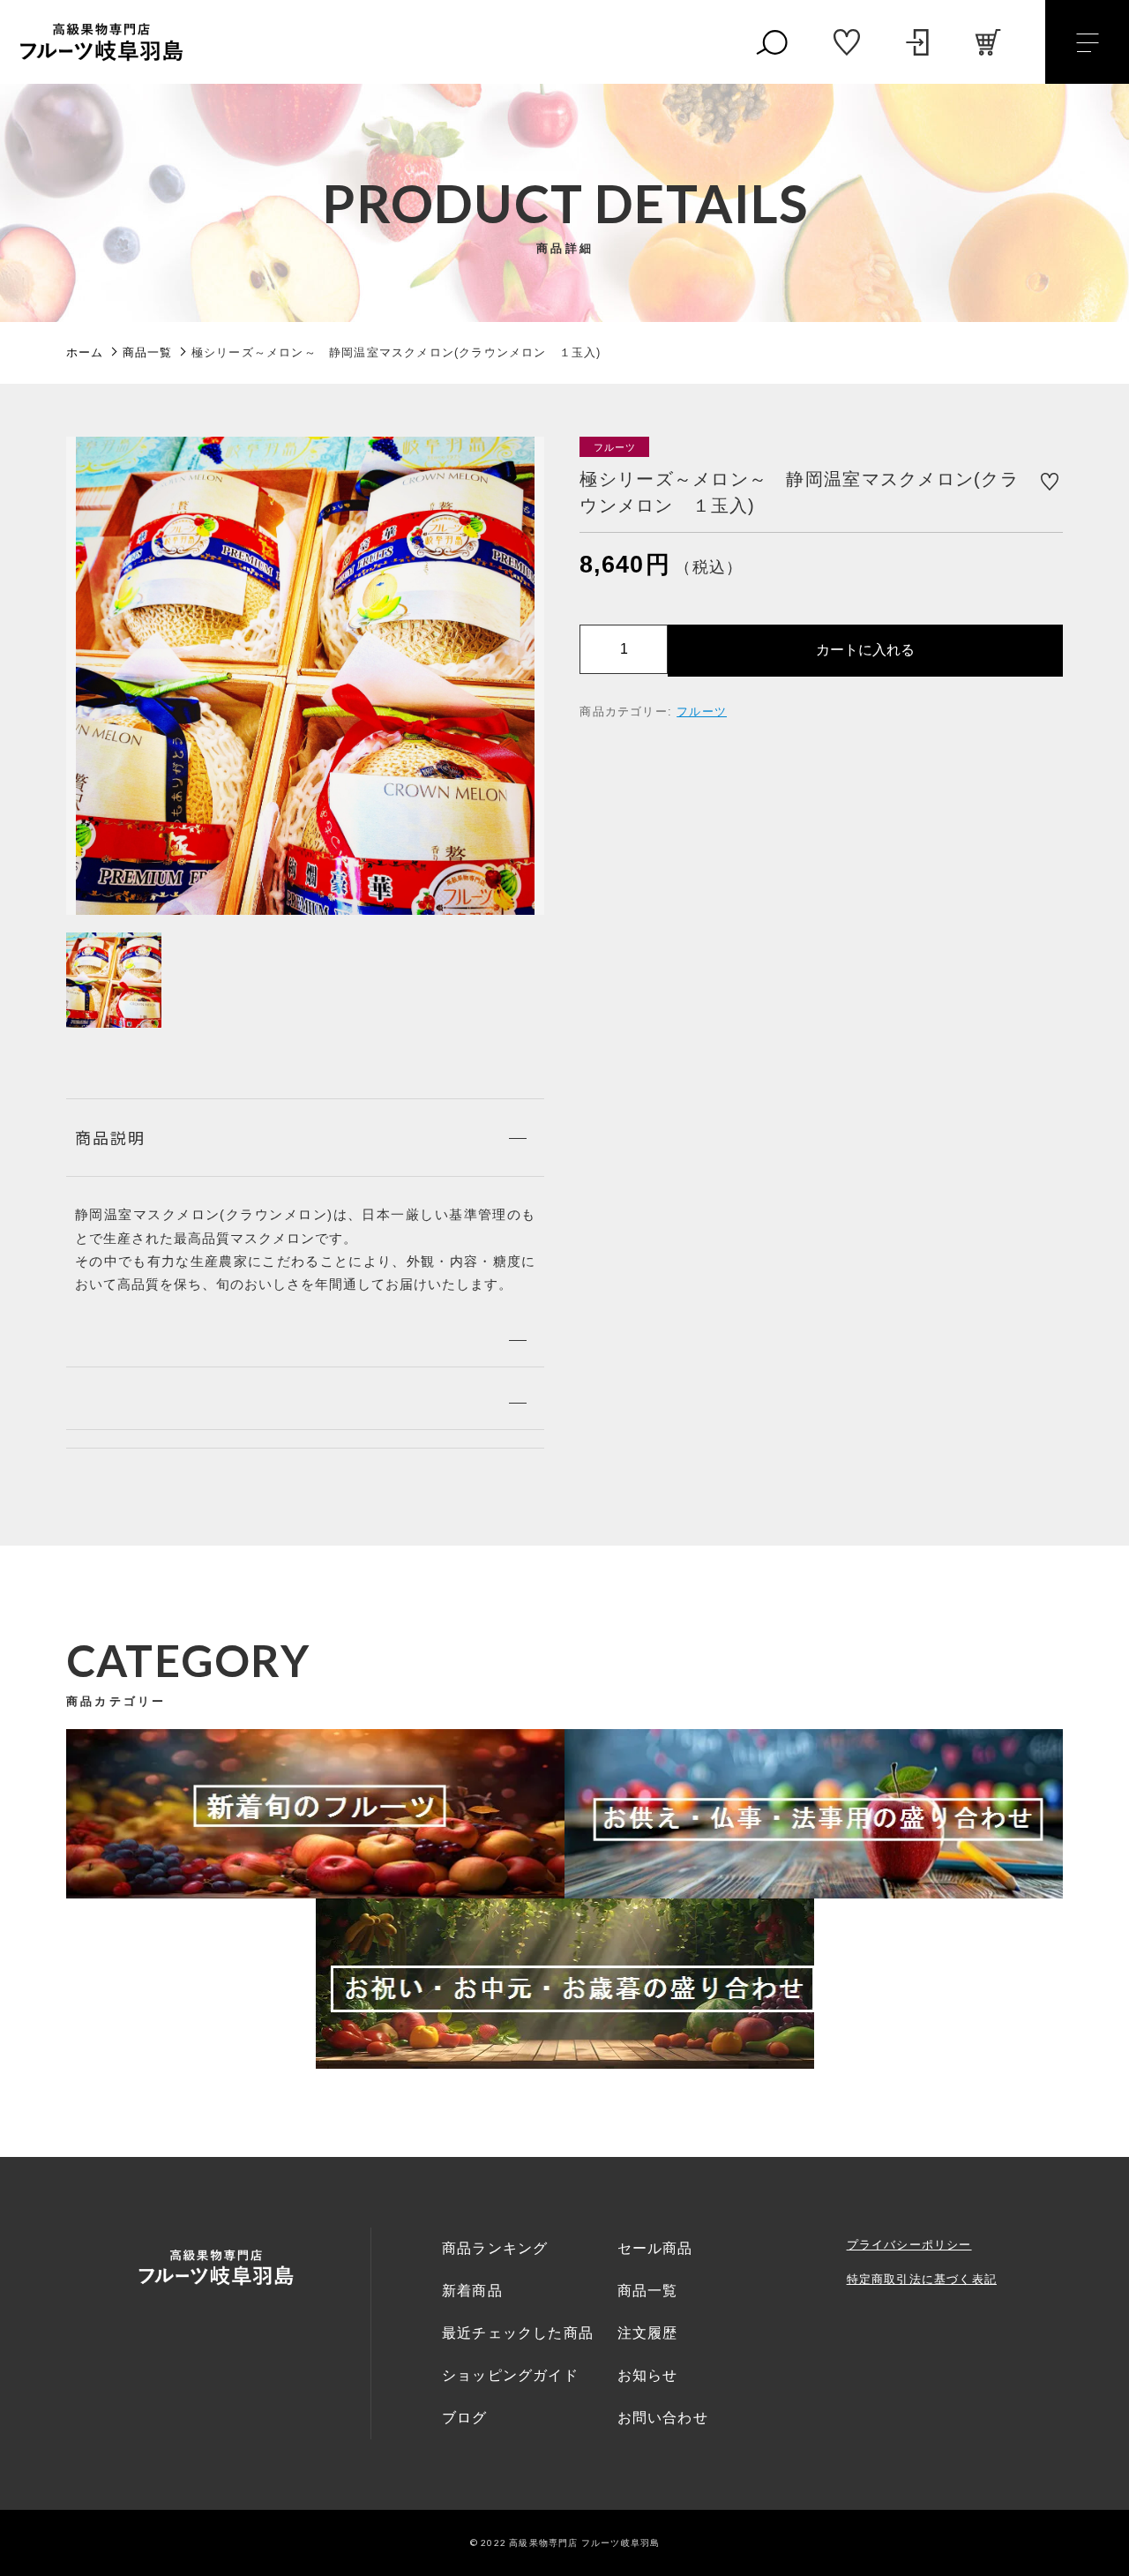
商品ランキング (495, 2248)
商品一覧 (648, 2291)
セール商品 (655, 2248)
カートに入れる (865, 649)
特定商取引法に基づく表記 (922, 2279)
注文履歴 (648, 2333)
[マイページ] (917, 42)
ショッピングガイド (510, 2375)
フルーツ (702, 711)
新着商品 (472, 2291)
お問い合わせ (663, 2418)
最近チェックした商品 (518, 2333)
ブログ (465, 2418)
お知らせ (648, 2375)
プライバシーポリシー (909, 2245)
